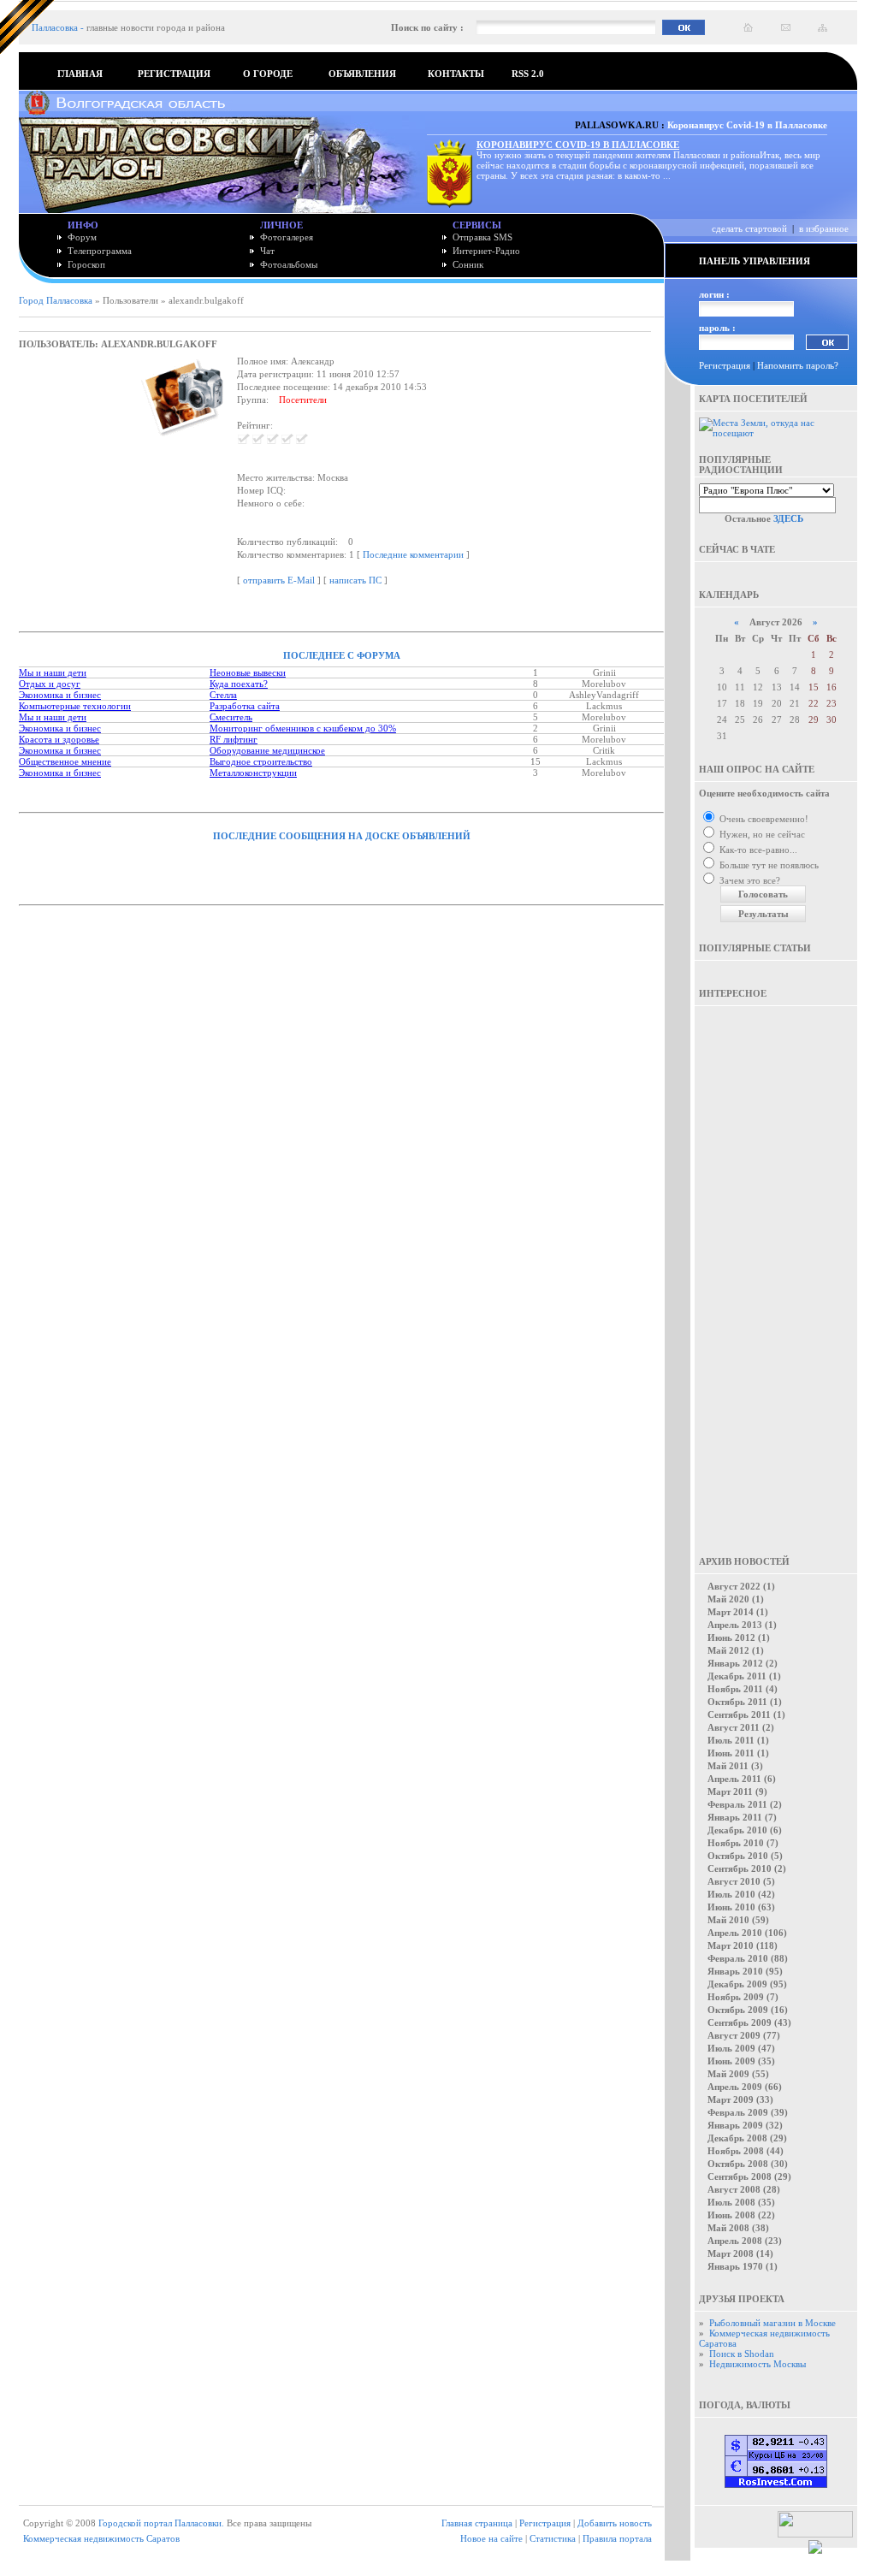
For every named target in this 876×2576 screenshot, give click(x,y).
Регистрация (725, 365)
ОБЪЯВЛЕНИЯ (362, 74)
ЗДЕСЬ (788, 518)
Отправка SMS (482, 237)
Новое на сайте (491, 2538)
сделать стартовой (749, 228)
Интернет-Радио (486, 251)
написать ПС (355, 580)
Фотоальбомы (289, 264)
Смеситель (231, 717)
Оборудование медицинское (267, 750)
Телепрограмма (100, 251)
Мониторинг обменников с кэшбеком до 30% (303, 728)
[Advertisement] (776, 1269)
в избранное (824, 228)
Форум (82, 237)
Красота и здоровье (59, 739)
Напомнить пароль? (798, 365)
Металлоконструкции (253, 773)
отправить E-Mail (279, 580)
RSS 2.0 (528, 74)
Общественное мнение (65, 761)
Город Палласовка (56, 300)
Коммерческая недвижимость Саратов (101, 2538)
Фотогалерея (287, 237)
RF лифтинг (234, 739)
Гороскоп (86, 264)
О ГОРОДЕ (268, 74)
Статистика (553, 2538)
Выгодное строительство (261, 761)
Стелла (223, 695)
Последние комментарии (413, 554)
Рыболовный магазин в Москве (772, 2323)
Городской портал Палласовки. (161, 2523)
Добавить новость (615, 2523)
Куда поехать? (239, 684)
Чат (267, 251)
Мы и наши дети (53, 672)
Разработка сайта (245, 706)
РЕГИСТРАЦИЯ (174, 74)
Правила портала (617, 2538)
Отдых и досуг (50, 684)
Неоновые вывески (248, 672)
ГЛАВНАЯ (80, 74)
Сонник (468, 264)
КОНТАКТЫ (456, 74)
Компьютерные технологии (75, 706)
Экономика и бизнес (60, 695)
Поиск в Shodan (742, 2354)
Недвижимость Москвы (758, 2364)
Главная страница (477, 2523)
